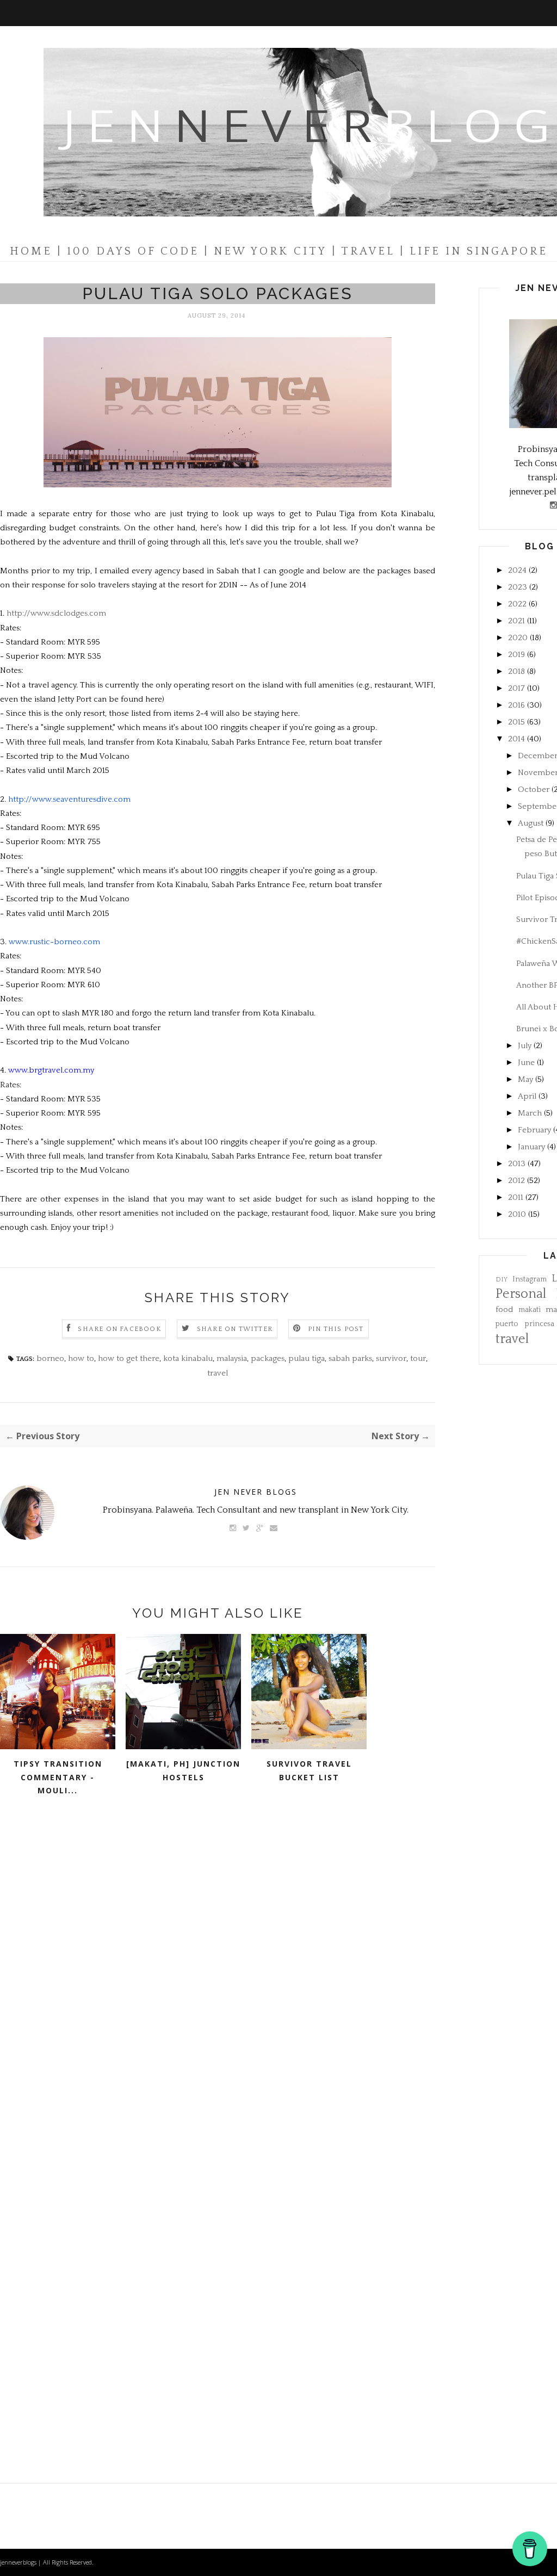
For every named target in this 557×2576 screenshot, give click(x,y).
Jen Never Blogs (256, 1492)
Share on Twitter (235, 1329)
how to (81, 1358)
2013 (517, 1164)
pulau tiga (307, 1358)
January (531, 1147)
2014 (516, 739)
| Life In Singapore (474, 251)
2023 (518, 587)
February (534, 1130)
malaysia (232, 1358)
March (530, 1113)
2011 (516, 1197)
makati (530, 1310)
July (525, 1046)
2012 (516, 1181)
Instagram (530, 1280)
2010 (517, 1214)
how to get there (129, 1358)
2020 (518, 638)
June (526, 1063)
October (534, 789)
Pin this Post (336, 1329)
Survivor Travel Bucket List (309, 1770)
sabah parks (350, 1358)
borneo (50, 1358)
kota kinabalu (188, 1358)
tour (418, 1358)
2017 (516, 688)
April (527, 1096)
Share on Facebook (119, 1329)
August (531, 823)
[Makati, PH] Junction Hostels (183, 1770)
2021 (516, 621)
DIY (502, 1280)
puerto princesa (525, 1324)
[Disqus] (218, 1977)
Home (31, 251)
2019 (516, 655)
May (525, 1079)
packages (268, 1358)
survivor (391, 1358)
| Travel (363, 251)
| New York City (265, 251)
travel (218, 1373)
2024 (517, 570)
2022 (517, 604)
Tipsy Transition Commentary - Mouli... (58, 1777)
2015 (516, 722)
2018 (516, 671)
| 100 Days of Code (128, 251)
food (504, 1309)
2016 (516, 705)
